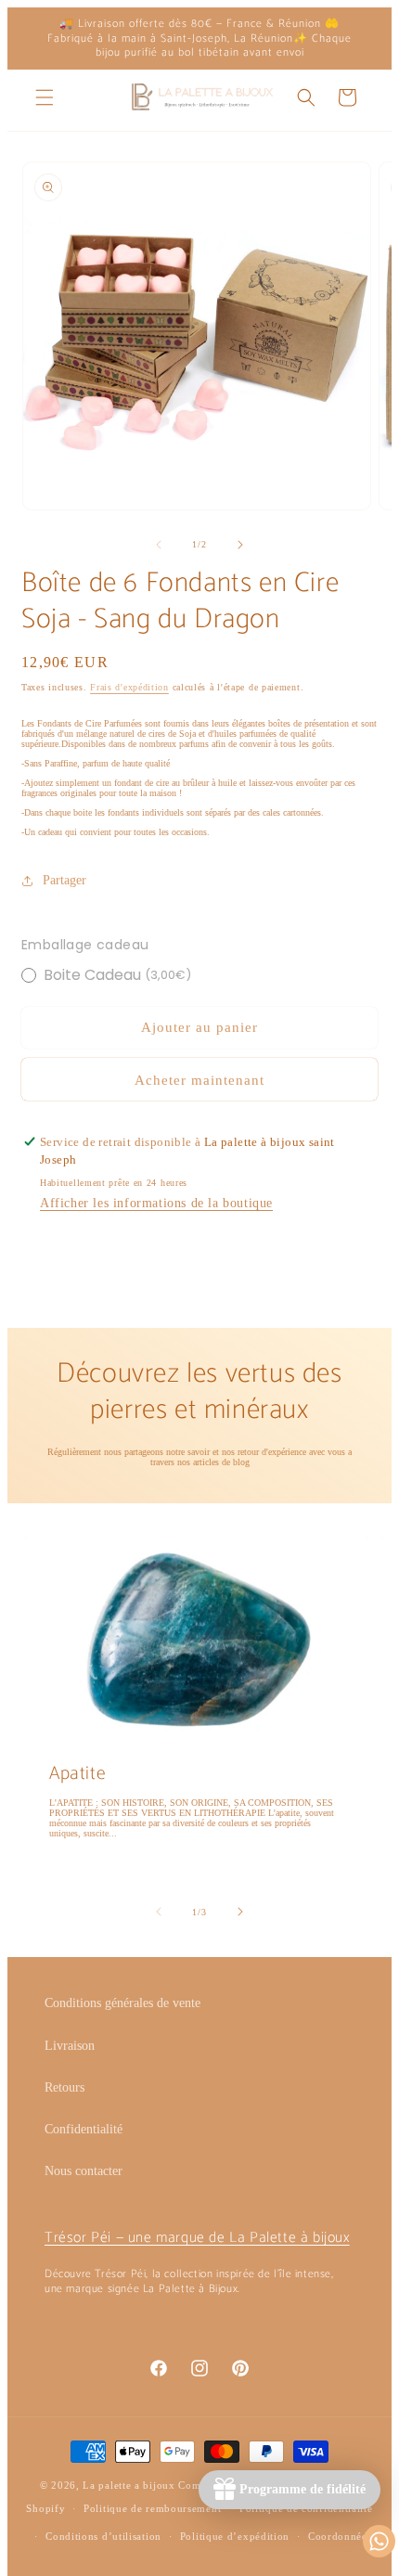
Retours (64, 2087)
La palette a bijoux (129, 2485)
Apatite (77, 1773)
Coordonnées (340, 2536)
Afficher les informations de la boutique (156, 1203)
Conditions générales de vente (122, 2003)
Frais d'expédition (129, 687)
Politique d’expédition (235, 2536)
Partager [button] (64, 880)
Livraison (70, 2046)
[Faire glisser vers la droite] (240, 545)
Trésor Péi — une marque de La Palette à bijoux (197, 2238)
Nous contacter (84, 2171)
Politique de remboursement (152, 2508)
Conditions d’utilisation (103, 2536)
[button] (45, 97)
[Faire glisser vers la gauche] (159, 545)
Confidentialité (84, 2129)
